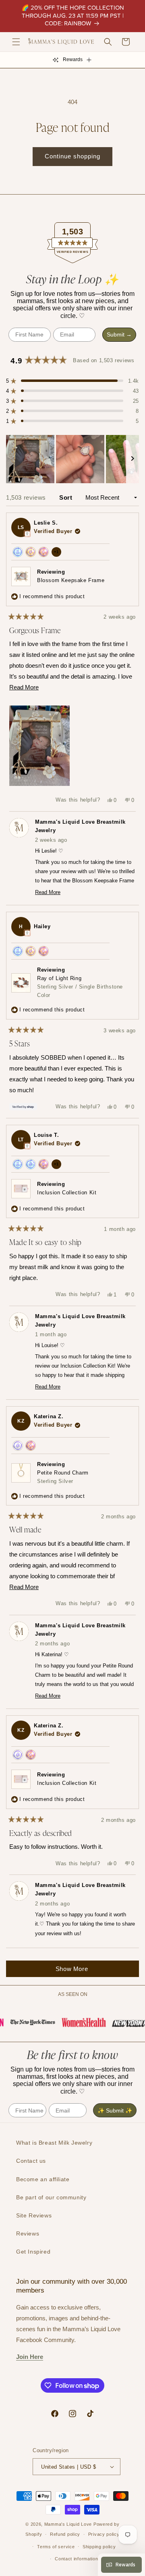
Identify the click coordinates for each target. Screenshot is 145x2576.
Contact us (31, 2161)
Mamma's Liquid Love (68, 2524)
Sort (67, 497)
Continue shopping (72, 156)
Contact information (76, 2559)
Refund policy (65, 2534)
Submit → (119, 334)
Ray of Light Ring (80, 987)
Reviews (28, 2233)
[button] (16, 42)
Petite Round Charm (63, 1477)
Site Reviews (34, 2215)
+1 (58, 553)
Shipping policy (99, 2547)
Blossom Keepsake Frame (71, 580)
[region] (72, 459)
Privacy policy (104, 2534)
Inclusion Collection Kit (67, 1193)
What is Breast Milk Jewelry (54, 2143)
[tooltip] (27, 534)
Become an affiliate (43, 2179)
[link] (28, 2022)
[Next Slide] (133, 459)
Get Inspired (33, 2252)
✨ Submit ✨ (115, 2110)
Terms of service (56, 2547)
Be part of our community (51, 2197)
